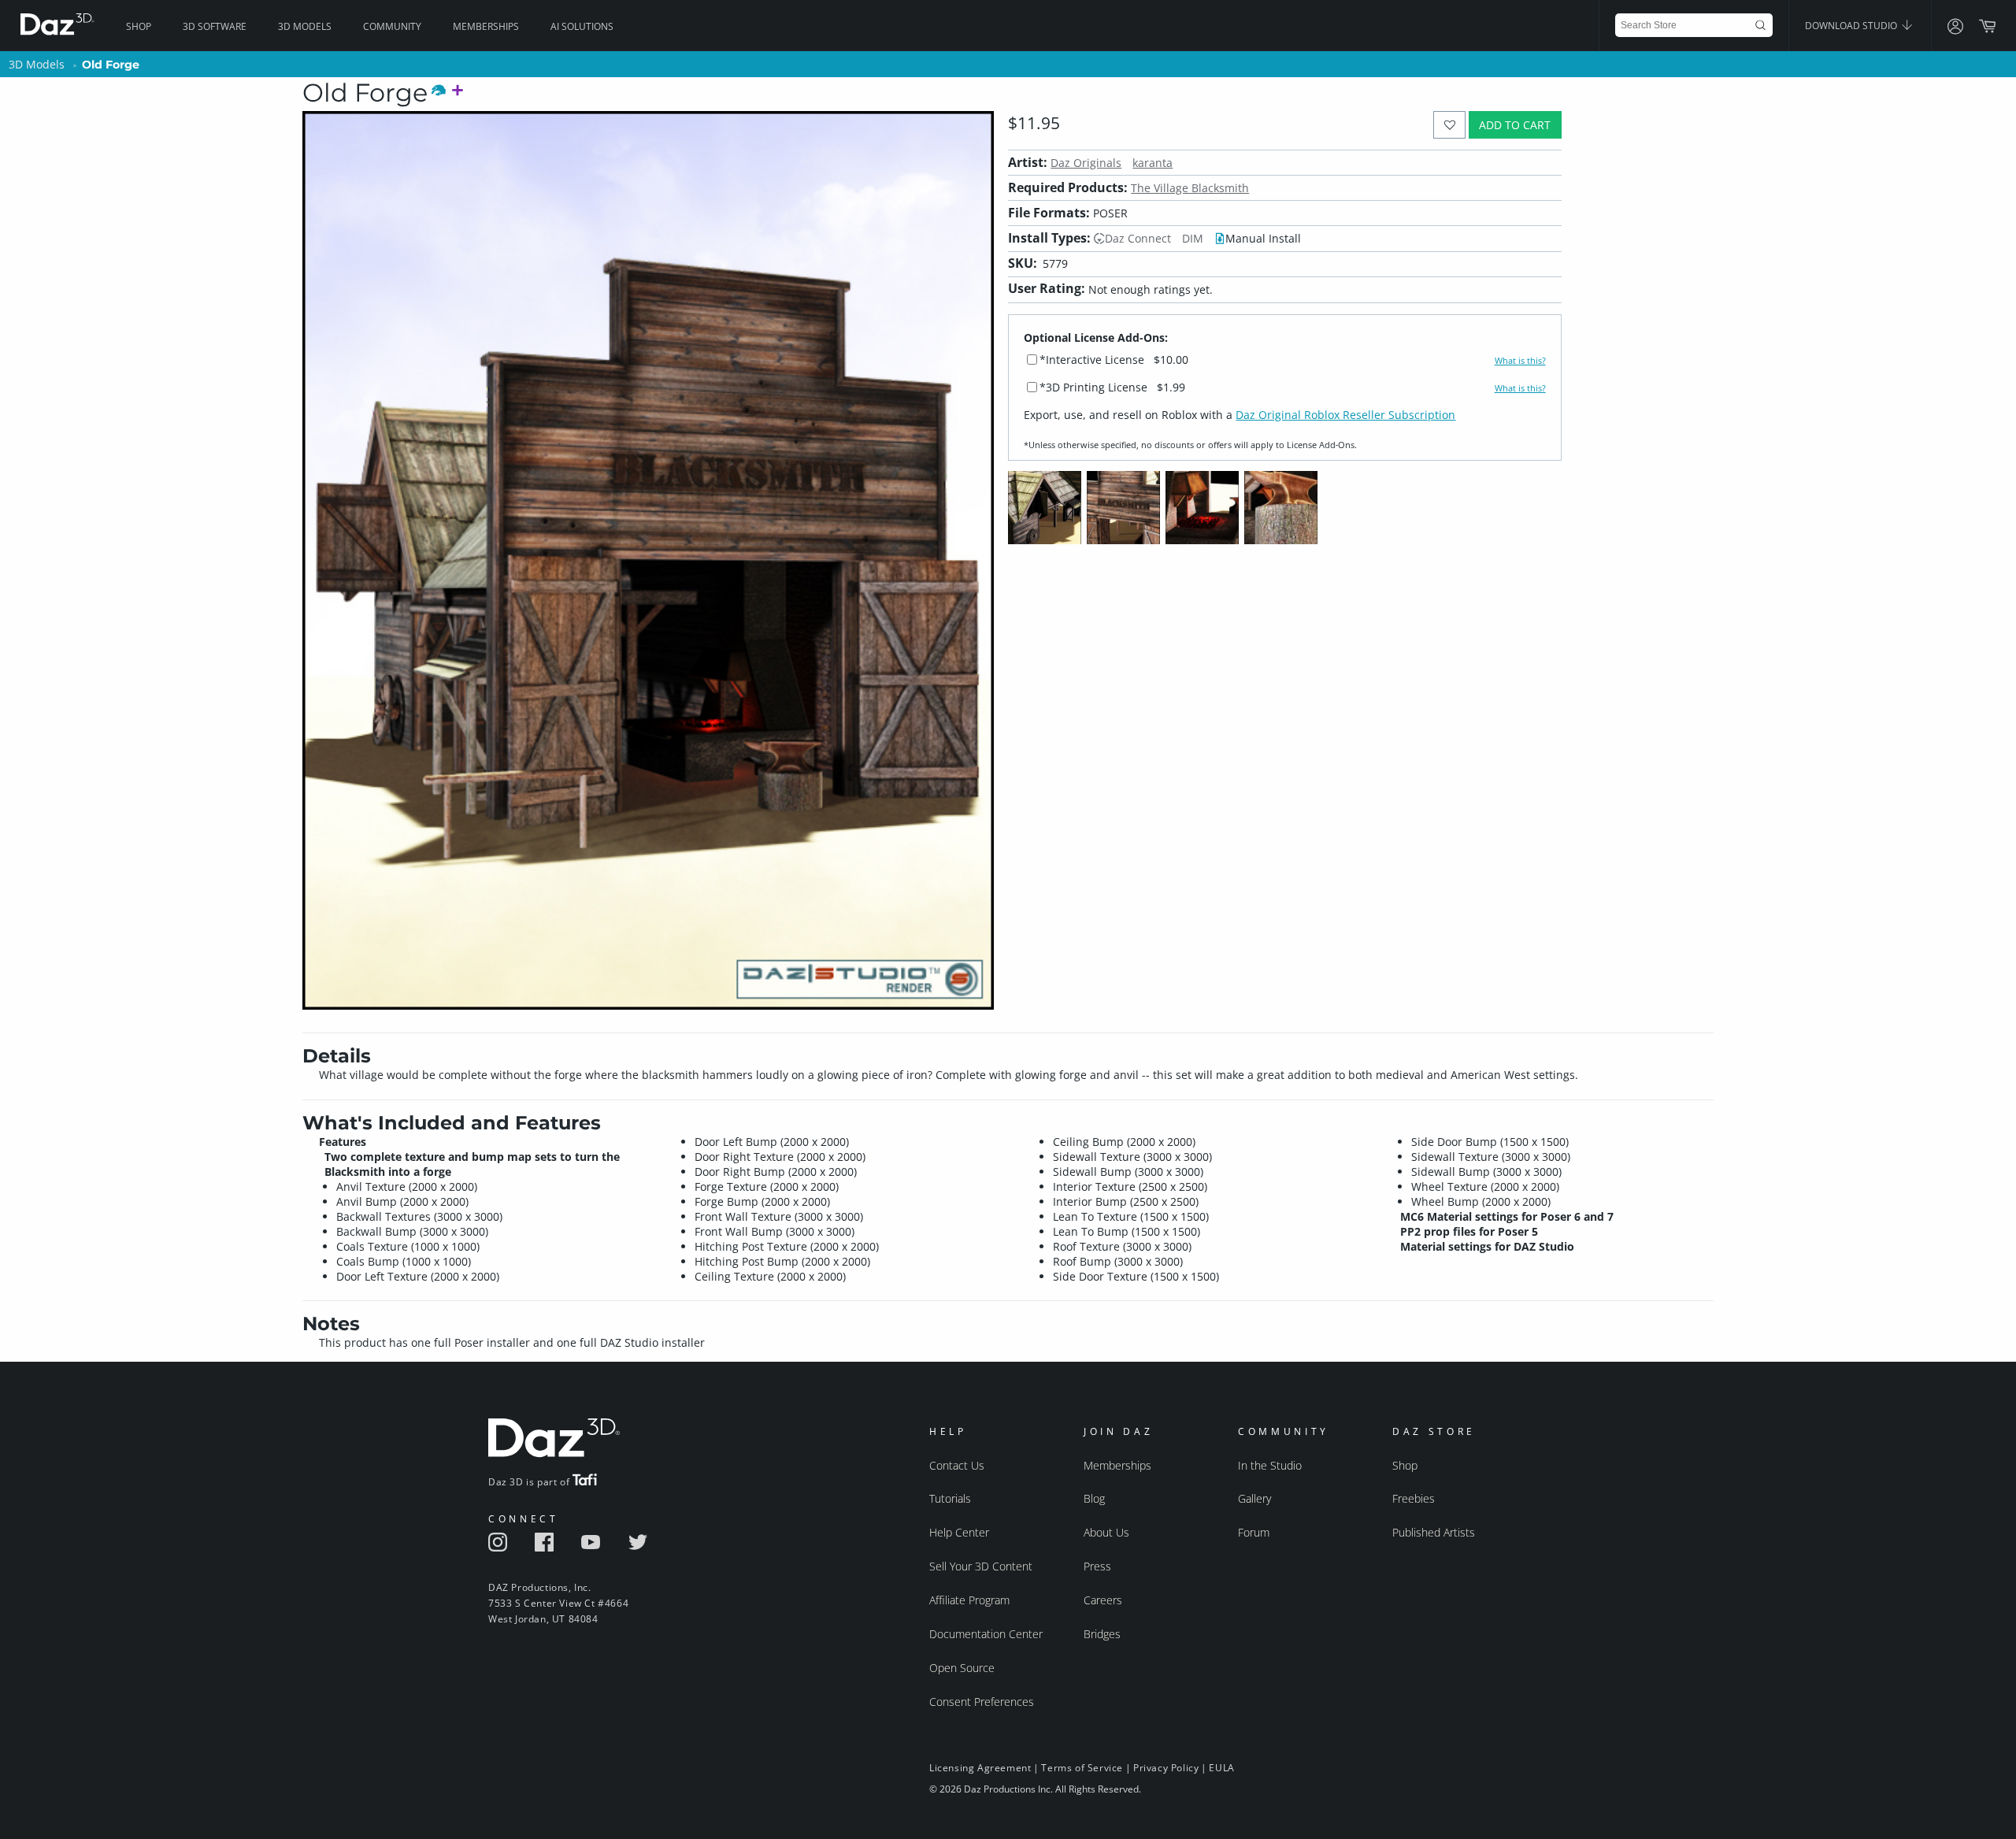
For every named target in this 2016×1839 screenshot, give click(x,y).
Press (1097, 1566)
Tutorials (950, 1498)
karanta (1153, 163)
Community (392, 26)
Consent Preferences (982, 1702)
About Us (1106, 1532)
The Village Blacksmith (1190, 188)
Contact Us (957, 1465)
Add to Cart (1515, 125)
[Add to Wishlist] (1449, 125)
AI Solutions (582, 26)
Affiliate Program (969, 1600)
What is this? (1520, 361)
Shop (139, 26)
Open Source (962, 1668)
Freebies (1414, 1498)
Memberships (486, 26)
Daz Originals (1086, 163)
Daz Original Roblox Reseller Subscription (1345, 415)
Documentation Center (986, 1634)
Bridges (1102, 1634)
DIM (1193, 238)
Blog (1094, 1498)
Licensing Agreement (980, 1768)
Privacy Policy (1166, 1768)
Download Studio (1852, 26)
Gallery (1254, 1498)
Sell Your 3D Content (981, 1566)
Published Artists (1434, 1532)
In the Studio (1270, 1465)
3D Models (305, 26)
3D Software (215, 26)
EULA (1221, 1768)
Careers (1103, 1600)
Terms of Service (1082, 1768)
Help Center (959, 1532)
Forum (1254, 1532)
